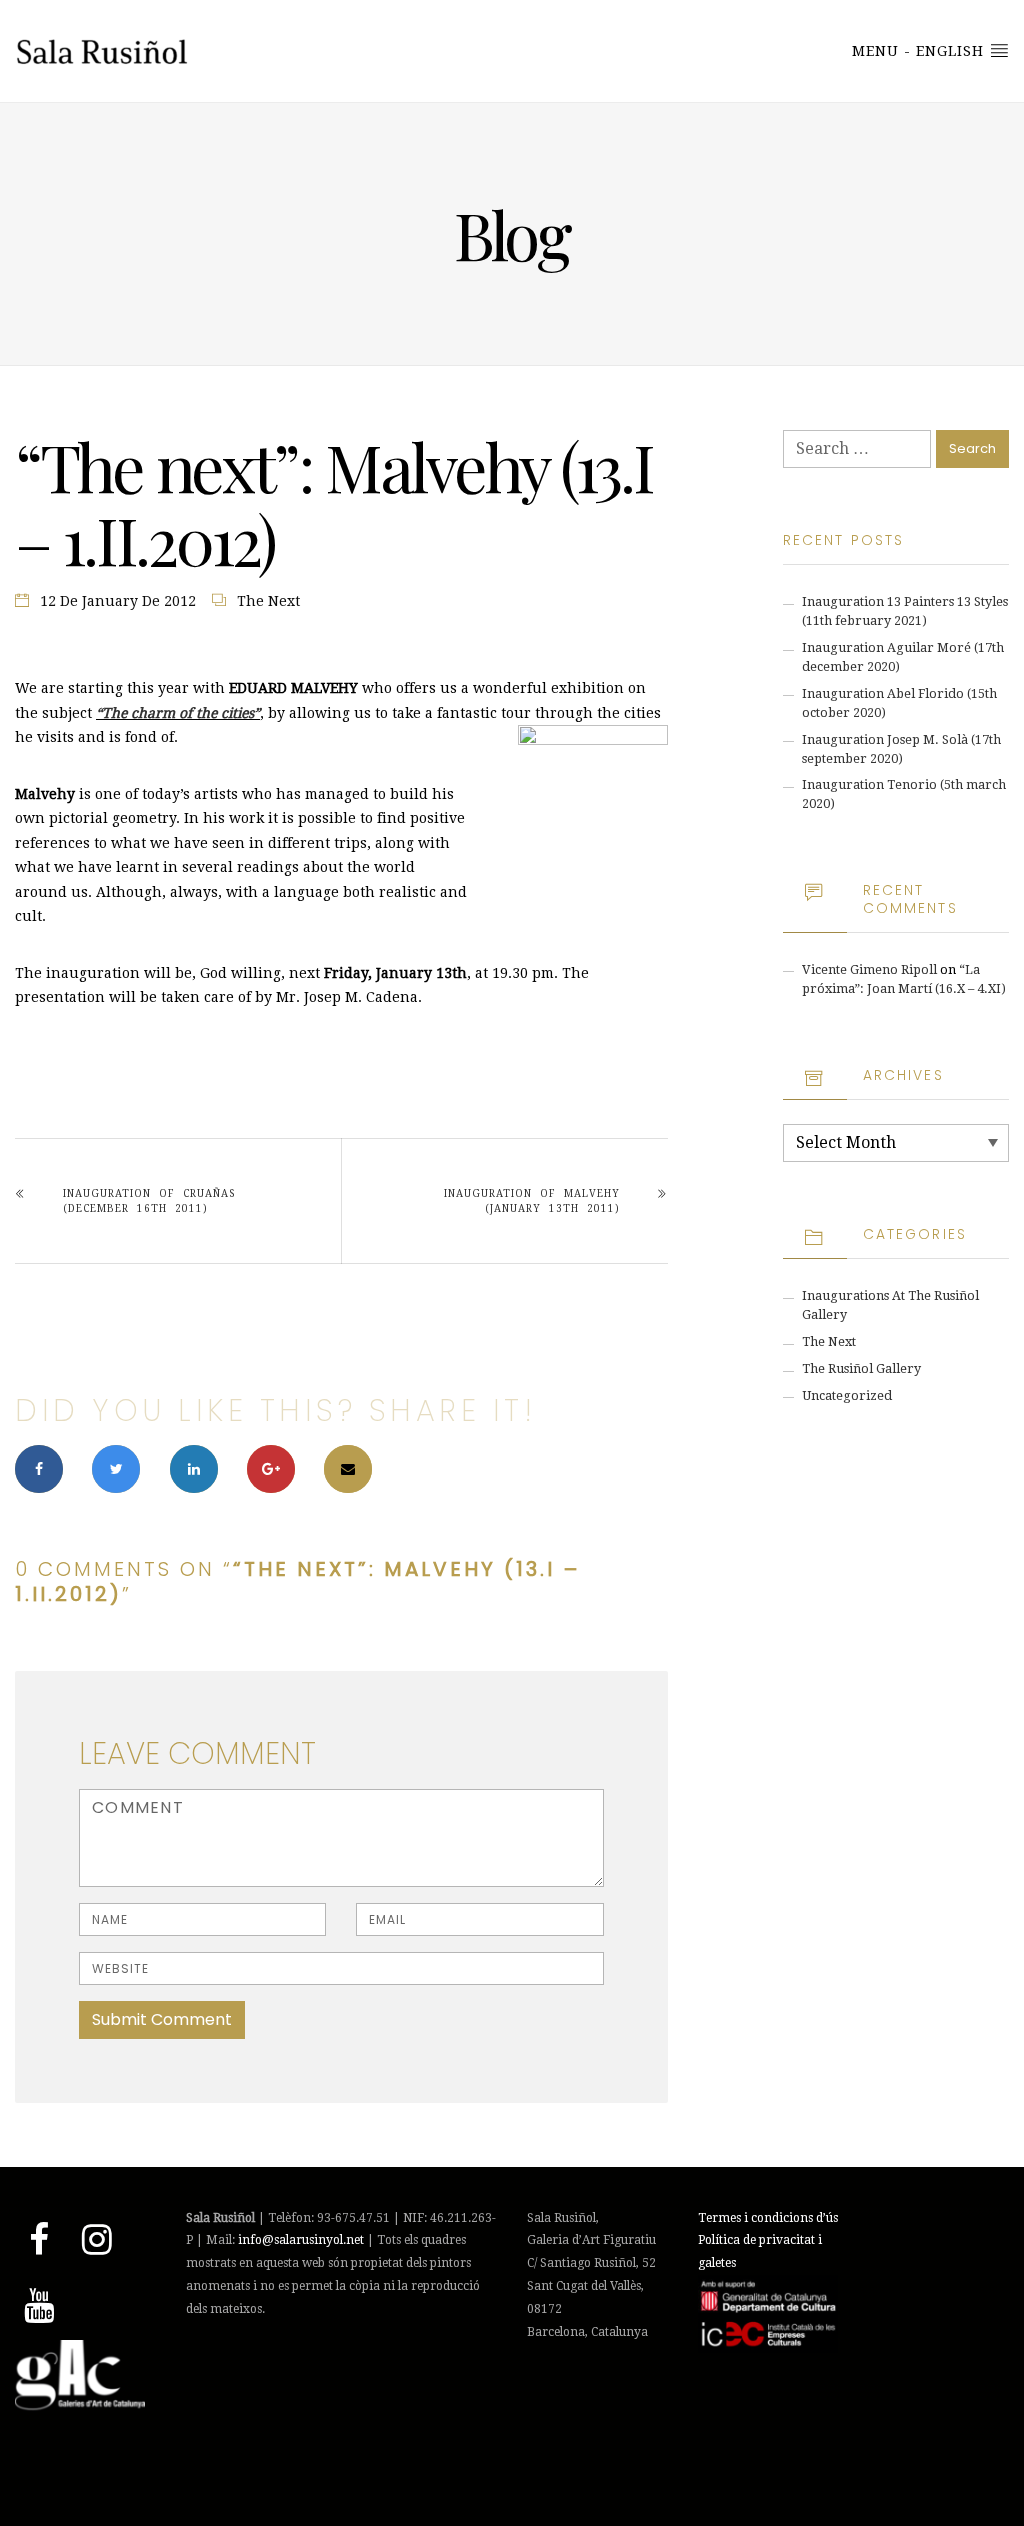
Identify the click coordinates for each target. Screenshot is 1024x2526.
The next (268, 601)
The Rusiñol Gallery (861, 1368)
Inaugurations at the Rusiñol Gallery (890, 1305)
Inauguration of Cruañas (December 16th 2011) (149, 1201)
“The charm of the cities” (178, 713)
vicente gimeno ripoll (869, 969)
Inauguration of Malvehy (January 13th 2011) (531, 1201)
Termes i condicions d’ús (768, 2218)
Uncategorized (847, 1395)
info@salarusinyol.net (301, 2240)
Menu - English (920, 51)
